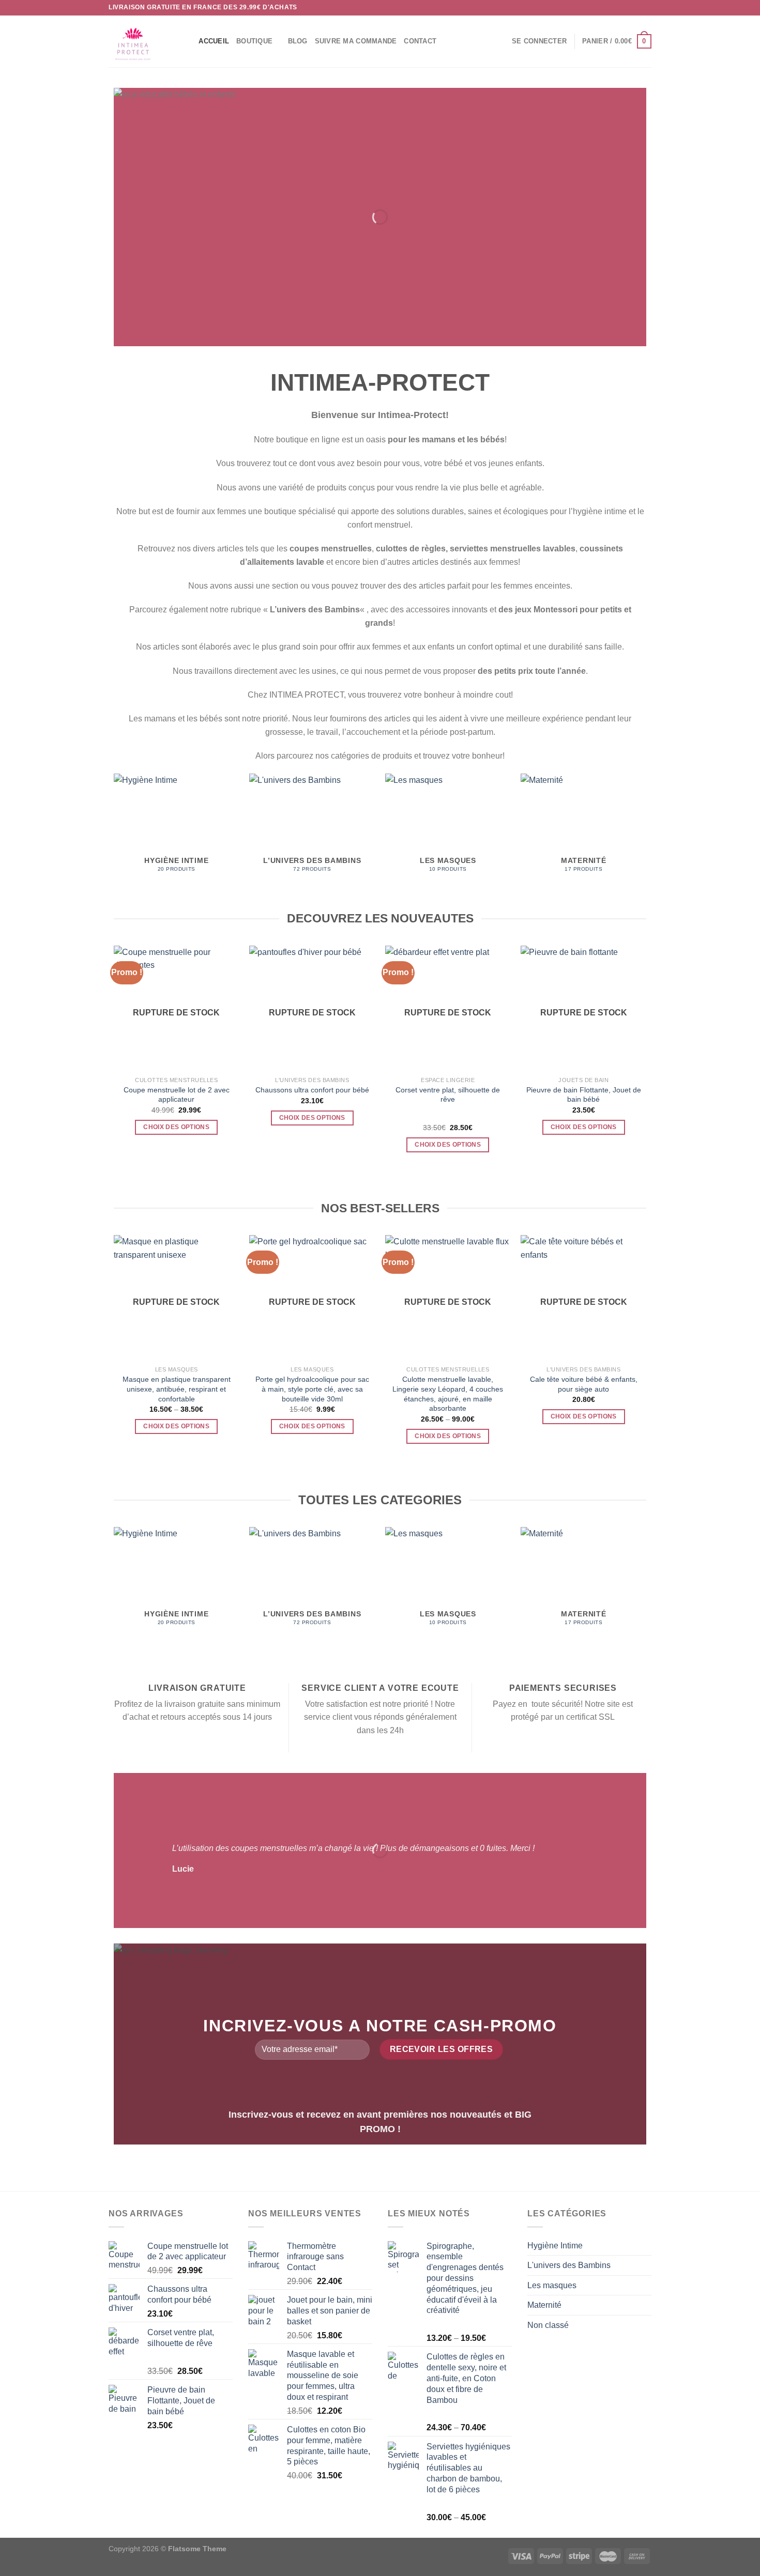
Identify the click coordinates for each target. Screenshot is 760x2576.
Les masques (552, 2285)
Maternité (544, 2305)
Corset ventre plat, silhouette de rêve (448, 1095)
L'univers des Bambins (569, 2265)
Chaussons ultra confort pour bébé (312, 1090)
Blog (298, 41)
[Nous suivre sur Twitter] (636, 8)
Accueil (214, 41)
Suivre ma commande (356, 41)
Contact (420, 41)
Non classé (548, 2325)
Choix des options (176, 1127)
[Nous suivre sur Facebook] (617, 8)
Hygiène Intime (555, 2246)
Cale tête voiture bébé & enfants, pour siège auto (584, 1384)
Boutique (254, 41)
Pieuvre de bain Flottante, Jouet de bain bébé (584, 1095)
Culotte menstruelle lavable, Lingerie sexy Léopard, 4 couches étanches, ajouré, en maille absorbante (448, 1394)
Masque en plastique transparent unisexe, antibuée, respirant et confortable (177, 1389)
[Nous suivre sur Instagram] (627, 8)
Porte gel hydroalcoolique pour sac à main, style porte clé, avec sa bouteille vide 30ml (312, 1389)
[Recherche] (187, 41)
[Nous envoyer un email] (646, 8)
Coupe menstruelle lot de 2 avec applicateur (177, 1095)
